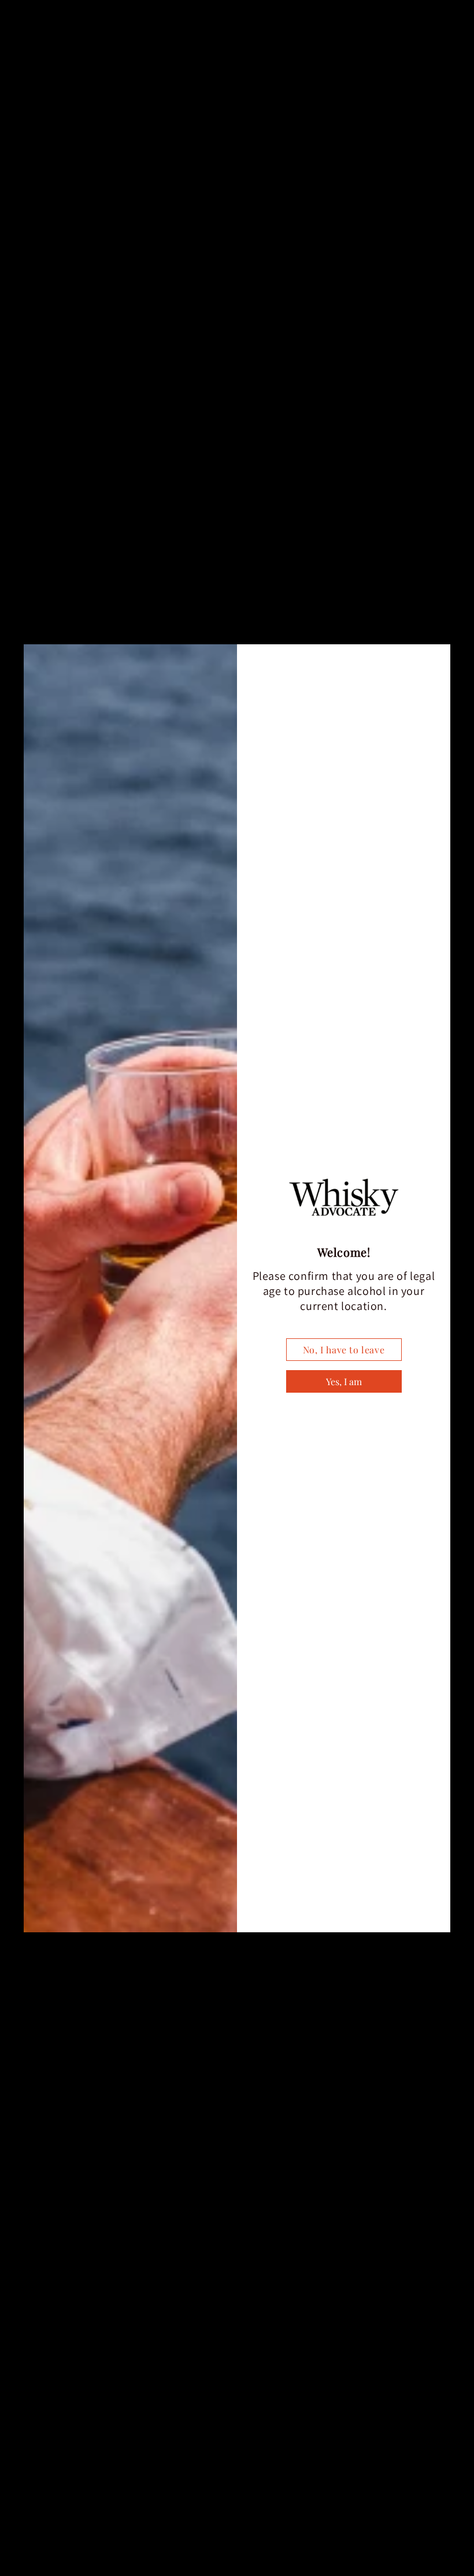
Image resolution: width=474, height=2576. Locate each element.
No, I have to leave (344, 1350)
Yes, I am (344, 1381)
